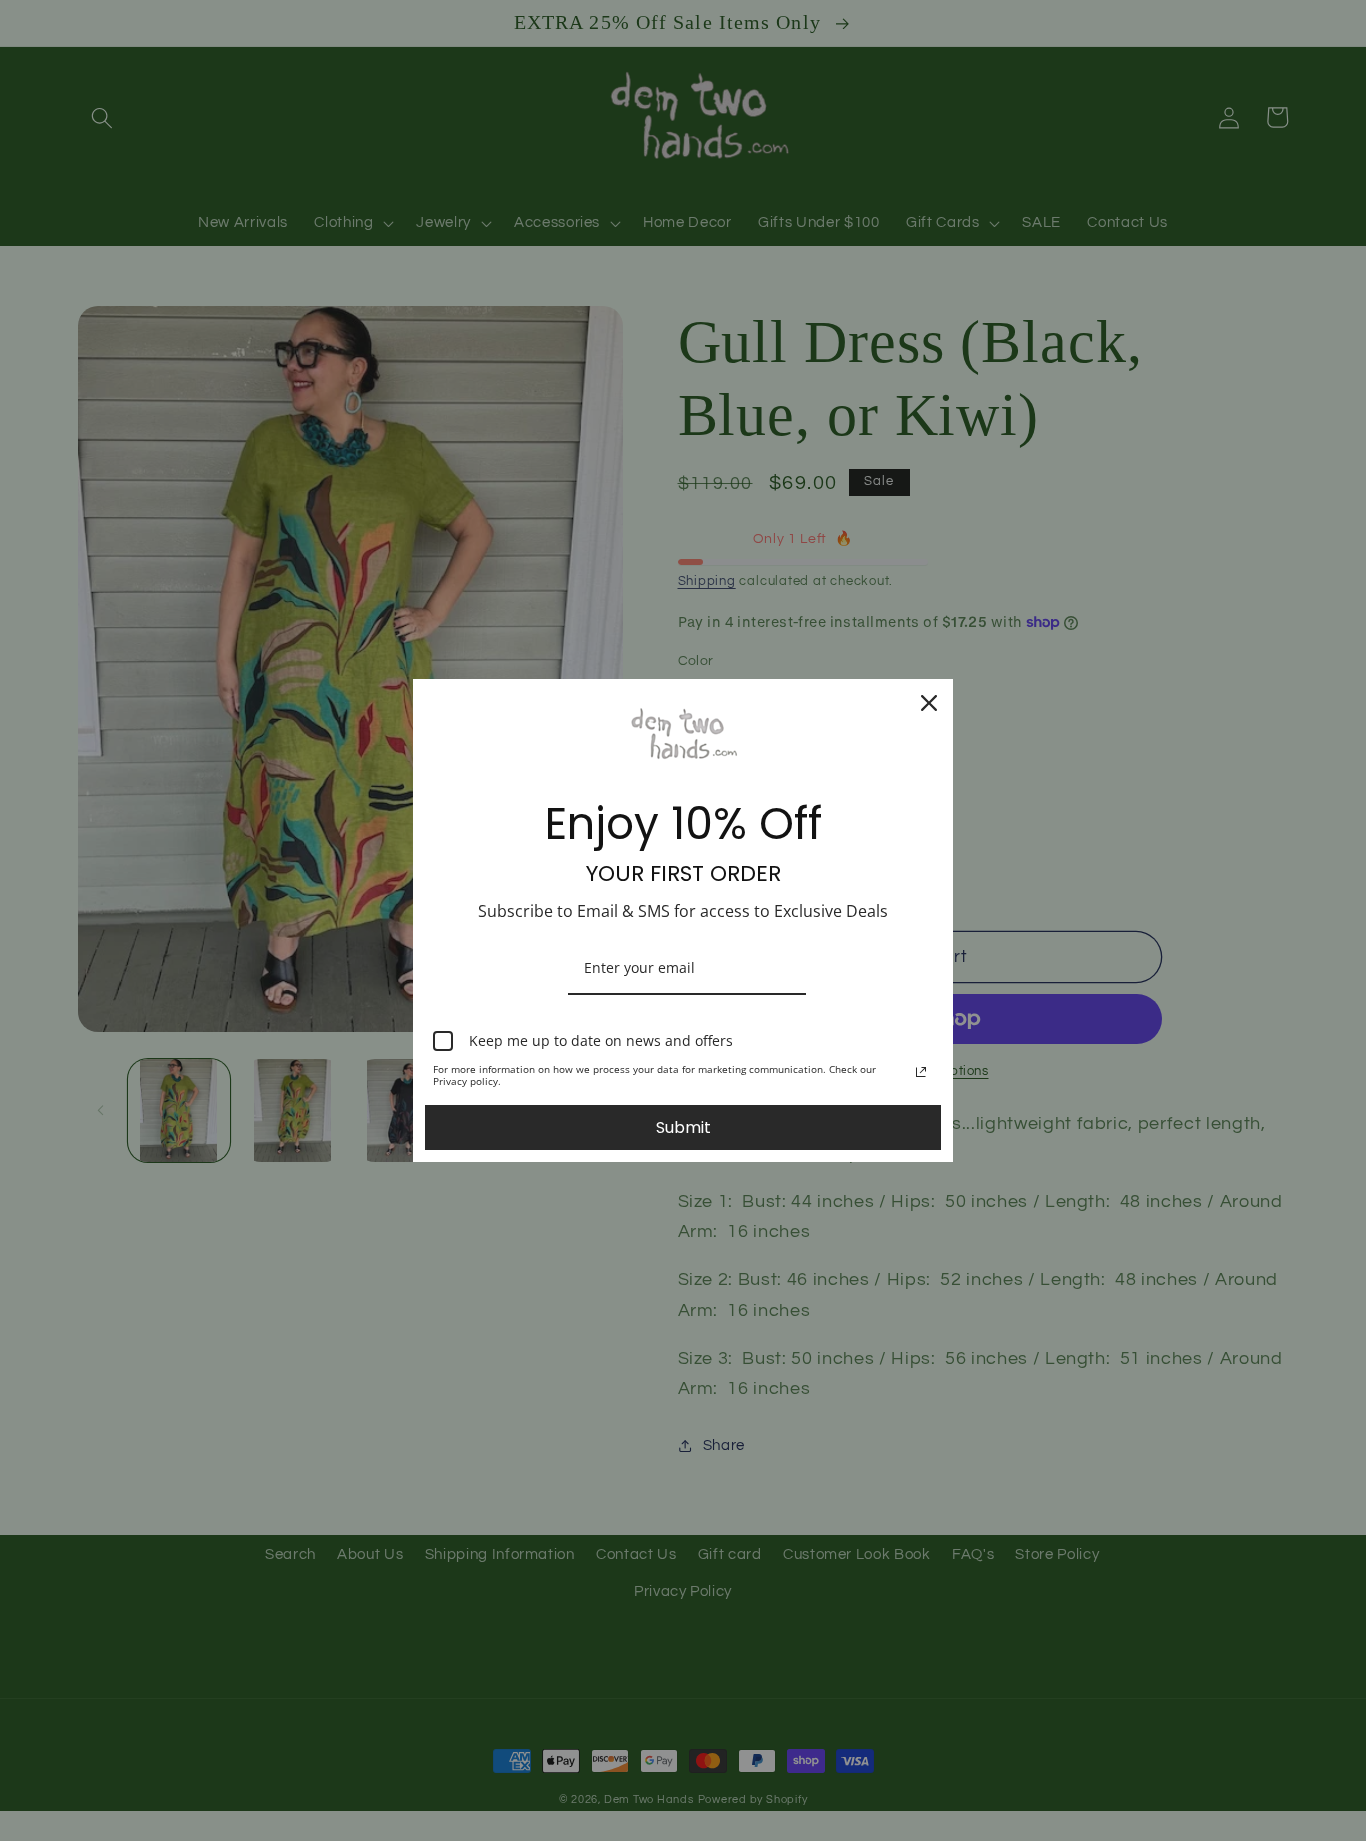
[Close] (929, 703)
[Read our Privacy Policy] (921, 1072)
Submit (683, 1127)
